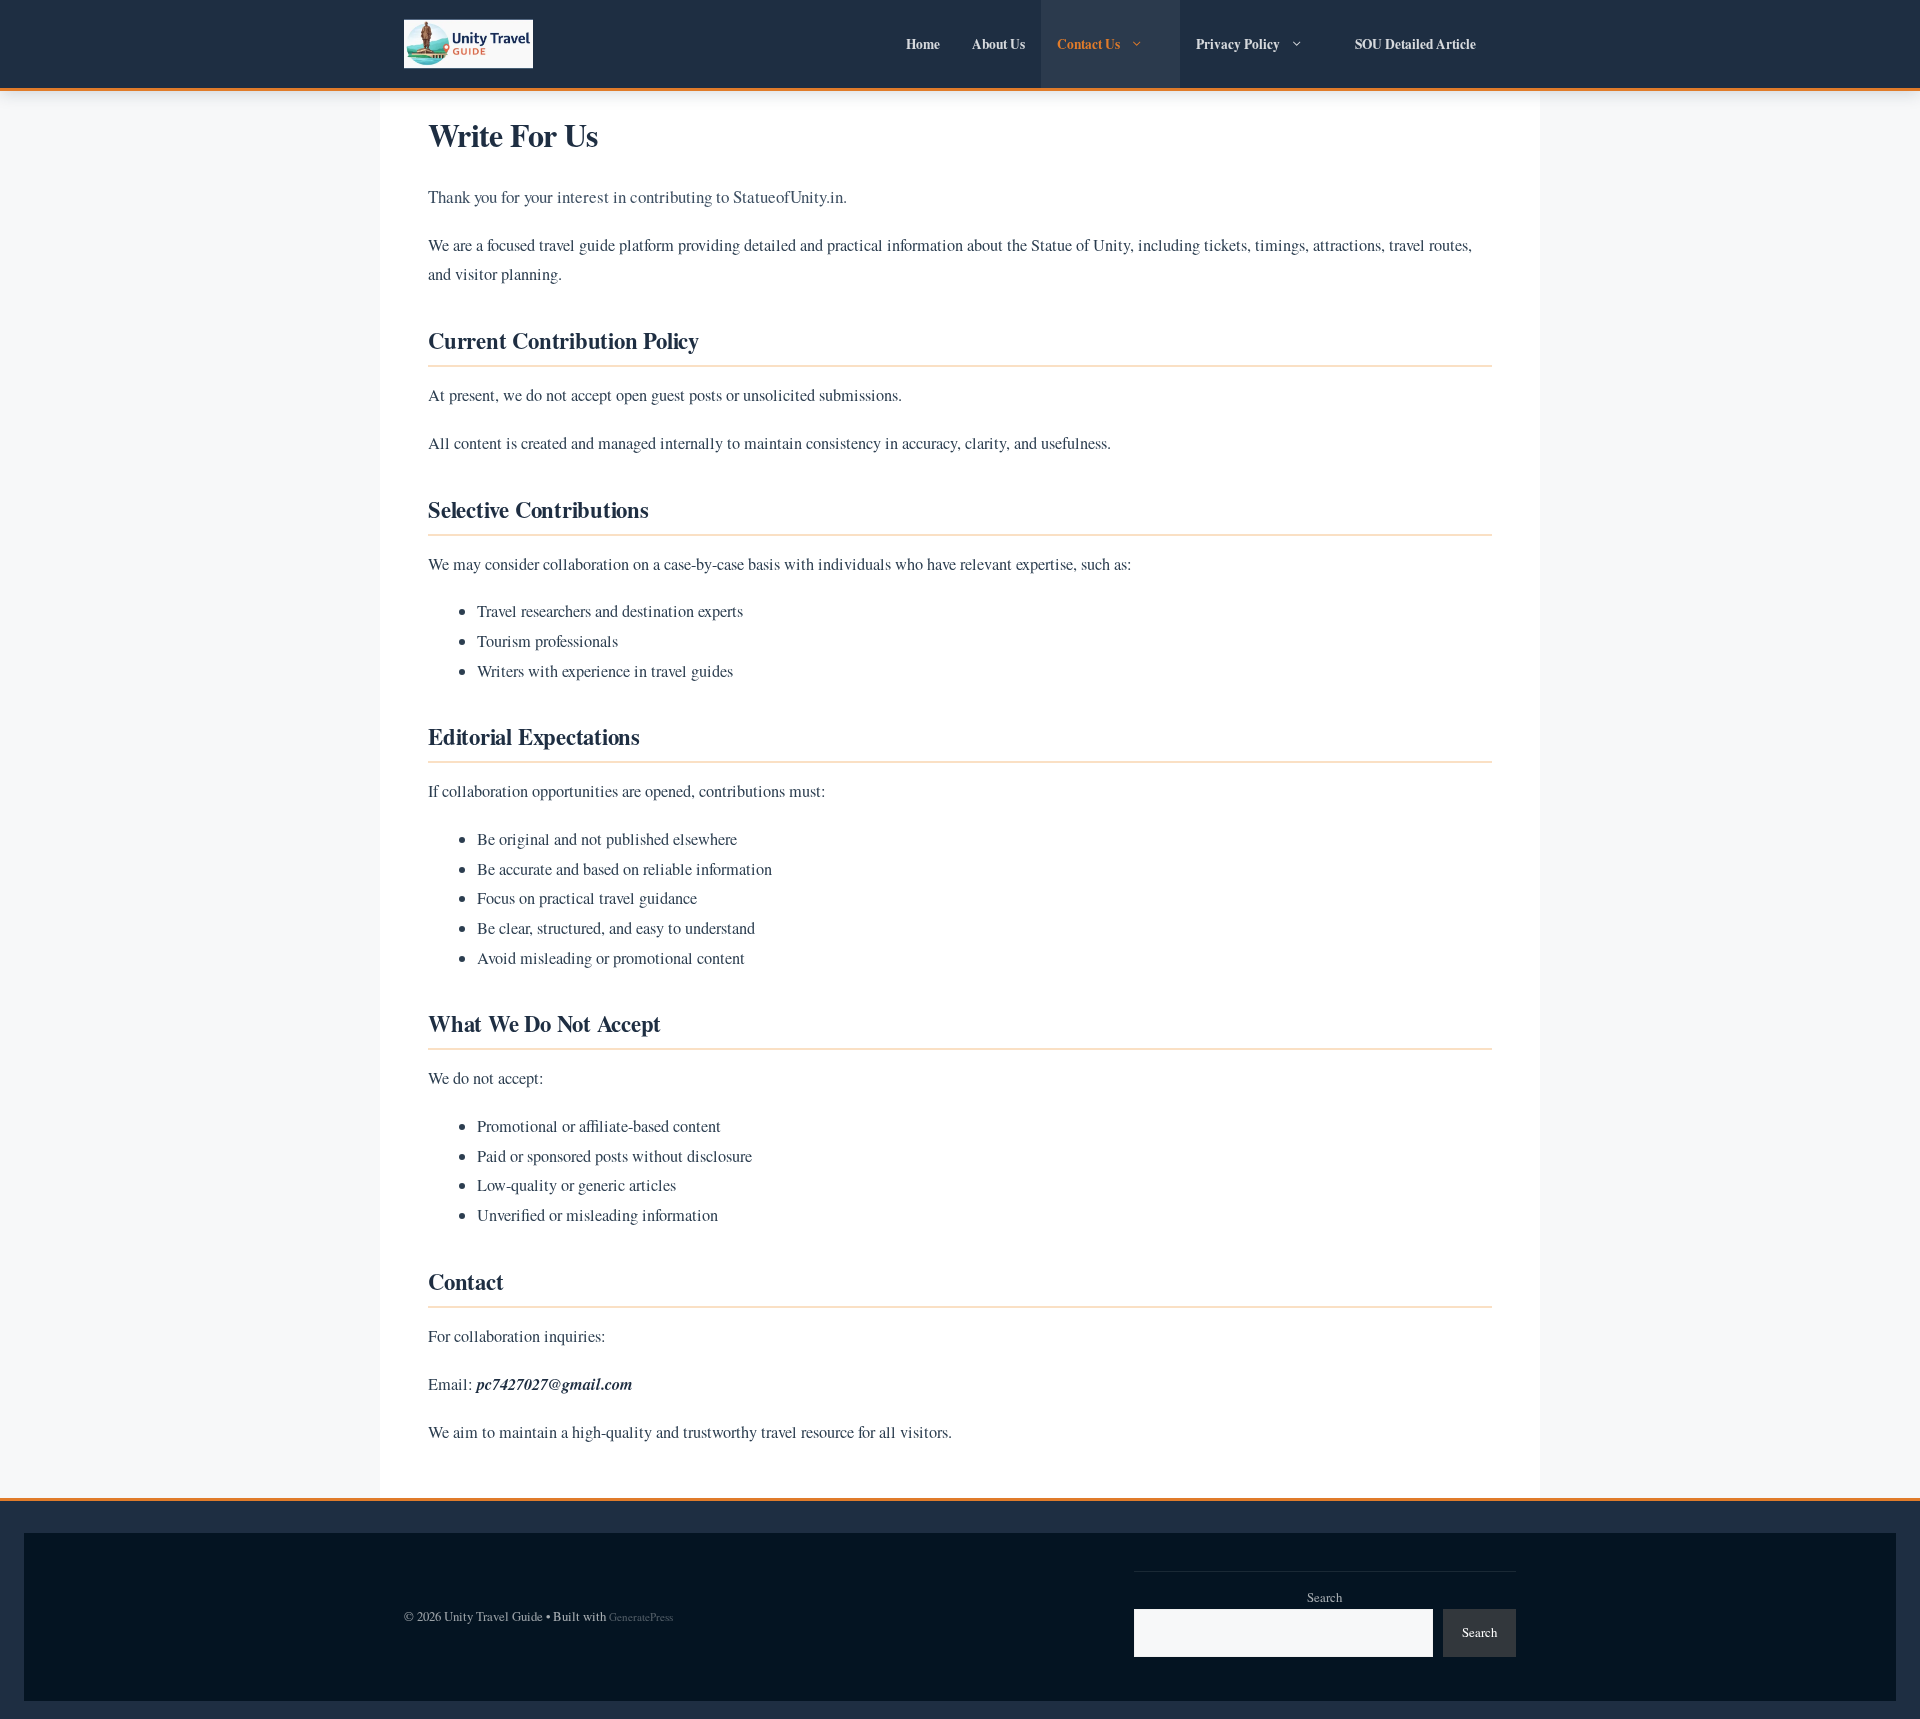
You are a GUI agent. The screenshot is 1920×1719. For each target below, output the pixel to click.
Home (923, 44)
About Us (998, 44)
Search (1324, 1597)
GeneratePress (641, 1616)
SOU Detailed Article (1415, 44)
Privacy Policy (1238, 44)
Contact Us (1088, 44)
